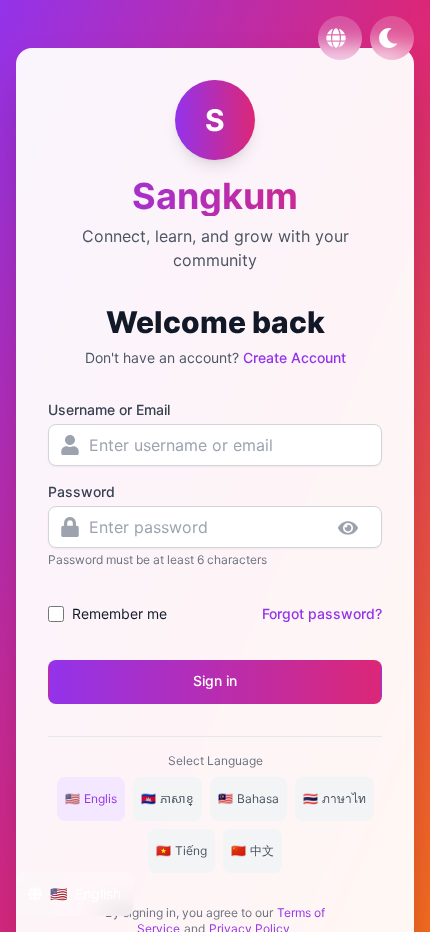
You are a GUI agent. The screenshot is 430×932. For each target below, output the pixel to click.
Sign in (215, 680)
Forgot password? (322, 613)
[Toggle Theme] (392, 38)
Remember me (119, 613)
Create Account (294, 357)
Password (81, 491)
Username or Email (109, 409)
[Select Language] (340, 38)
